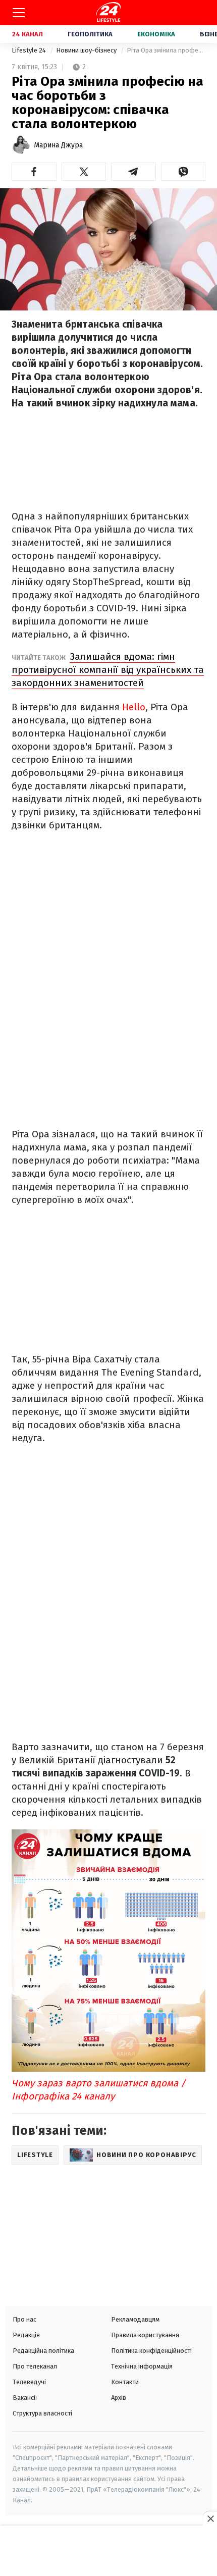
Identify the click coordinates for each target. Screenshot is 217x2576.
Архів (119, 2398)
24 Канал (28, 34)
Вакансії (25, 2398)
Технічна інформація (142, 2366)
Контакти (125, 2382)
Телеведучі (29, 2382)
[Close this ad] (210, 2518)
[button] (34, 172)
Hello (134, 707)
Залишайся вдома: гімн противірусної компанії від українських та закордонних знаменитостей (108, 670)
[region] (108, 2552)
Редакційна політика (43, 2351)
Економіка (156, 34)
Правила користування (145, 2335)
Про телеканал (35, 2366)
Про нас (24, 2319)
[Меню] (19, 13)
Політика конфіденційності (151, 2351)
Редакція (26, 2335)
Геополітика (90, 34)
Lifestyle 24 (30, 50)
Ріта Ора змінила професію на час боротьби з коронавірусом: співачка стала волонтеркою (166, 50)
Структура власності (42, 2413)
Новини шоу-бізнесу (87, 50)
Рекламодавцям (135, 2319)
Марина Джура (58, 145)
